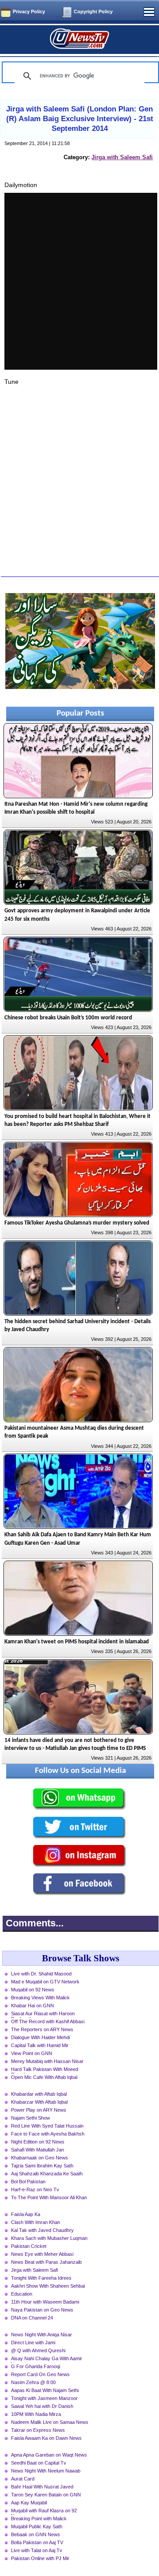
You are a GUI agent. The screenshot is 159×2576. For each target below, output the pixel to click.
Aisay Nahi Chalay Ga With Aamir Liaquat (47, 2359)
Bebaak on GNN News (36, 2534)
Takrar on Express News (38, 2430)
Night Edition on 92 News (38, 2142)
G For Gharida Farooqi (36, 2366)
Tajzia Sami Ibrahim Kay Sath (42, 2166)
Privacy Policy (29, 11)
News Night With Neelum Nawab (46, 2471)
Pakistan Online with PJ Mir (40, 2558)
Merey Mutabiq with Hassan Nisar (47, 2061)
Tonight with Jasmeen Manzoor (44, 2398)
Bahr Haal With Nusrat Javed (42, 2487)
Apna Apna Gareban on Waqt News (49, 2455)
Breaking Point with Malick (39, 2519)
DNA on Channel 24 (32, 2318)
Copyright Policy (93, 11)
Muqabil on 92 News (33, 1990)
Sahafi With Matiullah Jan (38, 2150)
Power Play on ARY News (39, 2110)
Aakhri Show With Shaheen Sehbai (48, 2286)
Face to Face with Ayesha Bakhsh (48, 2134)
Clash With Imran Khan (36, 2222)
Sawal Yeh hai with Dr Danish (42, 2406)
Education (22, 2294)
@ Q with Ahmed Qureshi (38, 2350)
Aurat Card (23, 2479)
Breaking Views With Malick (40, 1998)
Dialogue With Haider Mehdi (40, 2037)
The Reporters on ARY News (42, 2029)
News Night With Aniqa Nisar (42, 2335)
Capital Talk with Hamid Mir (40, 2045)
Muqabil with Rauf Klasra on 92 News (44, 2511)
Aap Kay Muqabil (29, 2503)
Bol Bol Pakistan (28, 2182)
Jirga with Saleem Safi (122, 157)
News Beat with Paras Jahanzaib (46, 2262)
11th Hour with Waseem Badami (45, 2302)
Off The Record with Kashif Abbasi (48, 2021)
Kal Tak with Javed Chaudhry (42, 2230)
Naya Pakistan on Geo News (42, 2310)
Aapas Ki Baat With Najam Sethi (45, 2390)
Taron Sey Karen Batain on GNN (46, 2495)
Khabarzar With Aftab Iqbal (39, 2102)
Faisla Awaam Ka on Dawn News (46, 2438)
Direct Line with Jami (33, 2343)
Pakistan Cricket (29, 2246)
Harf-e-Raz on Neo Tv (35, 2189)
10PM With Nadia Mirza (36, 2414)
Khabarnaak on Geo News (40, 2158)
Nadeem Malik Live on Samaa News (50, 2422)
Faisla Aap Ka (26, 2214)
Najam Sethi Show (30, 2118)
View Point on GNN (32, 2053)
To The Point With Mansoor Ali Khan (49, 2197)
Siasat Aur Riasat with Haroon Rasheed (43, 2014)
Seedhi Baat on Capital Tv (39, 2463)
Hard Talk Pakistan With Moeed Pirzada (45, 2070)
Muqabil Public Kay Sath (37, 2526)
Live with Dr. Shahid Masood (41, 1974)
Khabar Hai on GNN (32, 2006)
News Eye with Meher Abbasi (42, 2254)
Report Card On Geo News (40, 2374)
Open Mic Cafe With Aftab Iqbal (44, 2077)
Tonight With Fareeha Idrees (41, 2278)
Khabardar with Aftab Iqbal (39, 2094)
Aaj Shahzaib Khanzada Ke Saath (47, 2174)
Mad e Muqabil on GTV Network (45, 1982)
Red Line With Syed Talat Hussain (47, 2126)
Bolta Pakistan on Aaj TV (37, 2542)
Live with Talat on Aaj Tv (37, 2550)
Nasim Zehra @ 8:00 (33, 2382)
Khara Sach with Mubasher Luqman (49, 2238)
